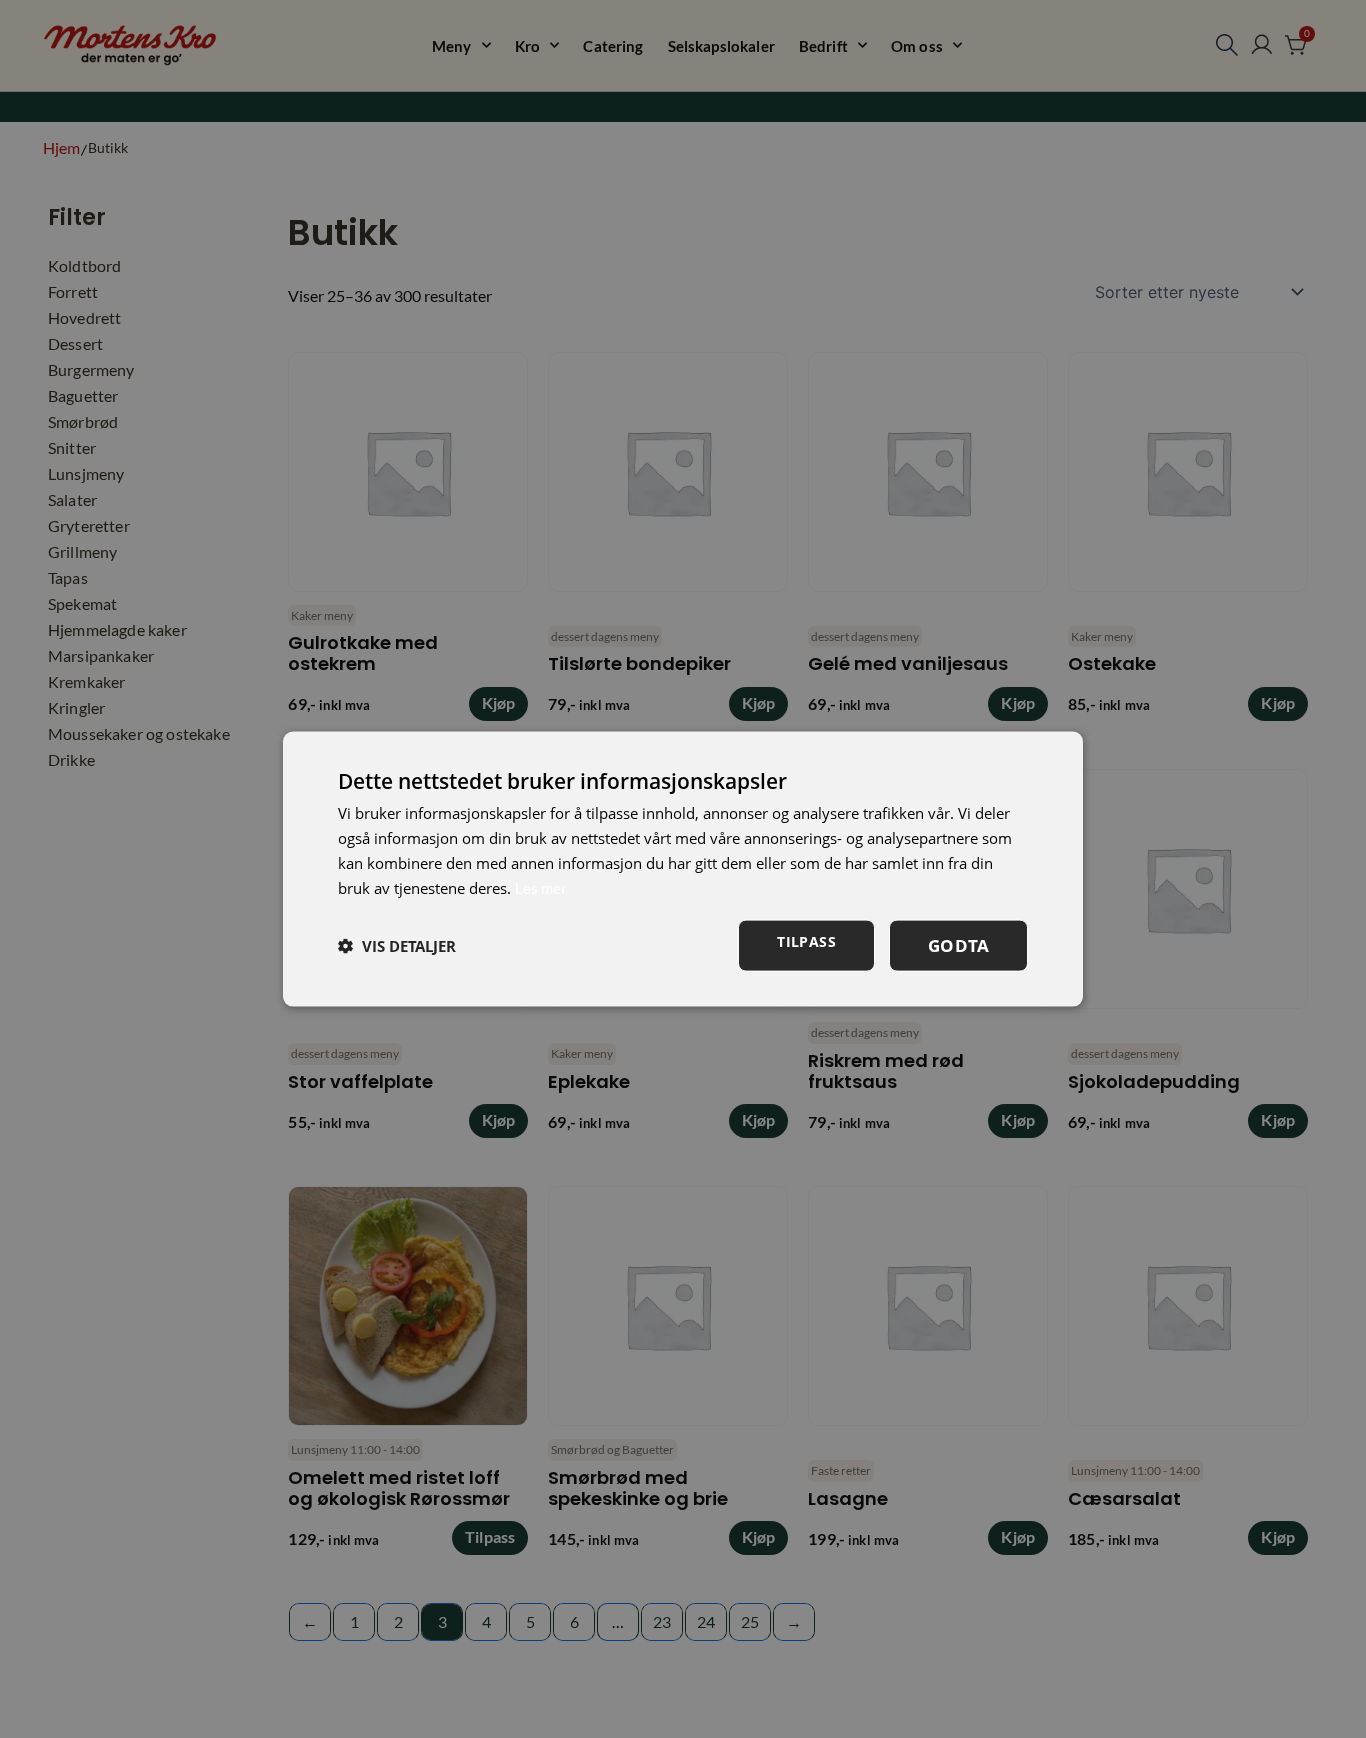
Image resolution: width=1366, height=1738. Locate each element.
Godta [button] (958, 945)
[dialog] (683, 869)
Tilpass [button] (806, 941)
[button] (397, 946)
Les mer (541, 887)
